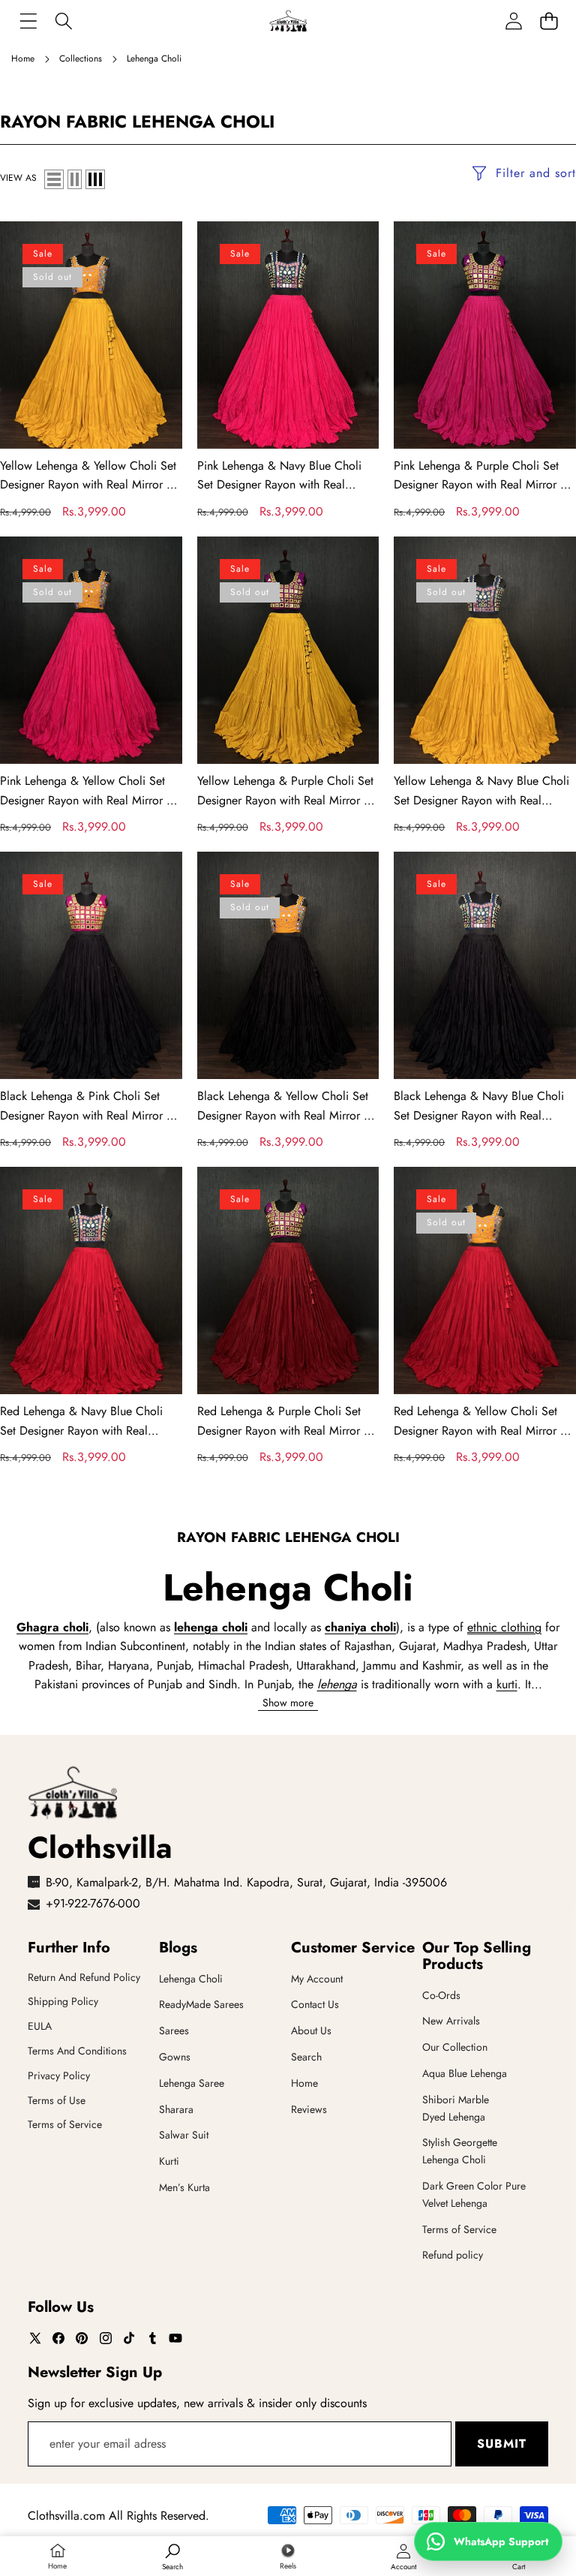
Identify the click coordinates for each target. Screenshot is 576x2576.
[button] (549, 21)
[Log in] (513, 21)
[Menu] (28, 21)
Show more (288, 1703)
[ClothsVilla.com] (288, 21)
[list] (54, 179)
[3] (95, 179)
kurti (507, 1684)
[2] (75, 179)
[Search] (63, 21)
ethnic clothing (504, 1627)
